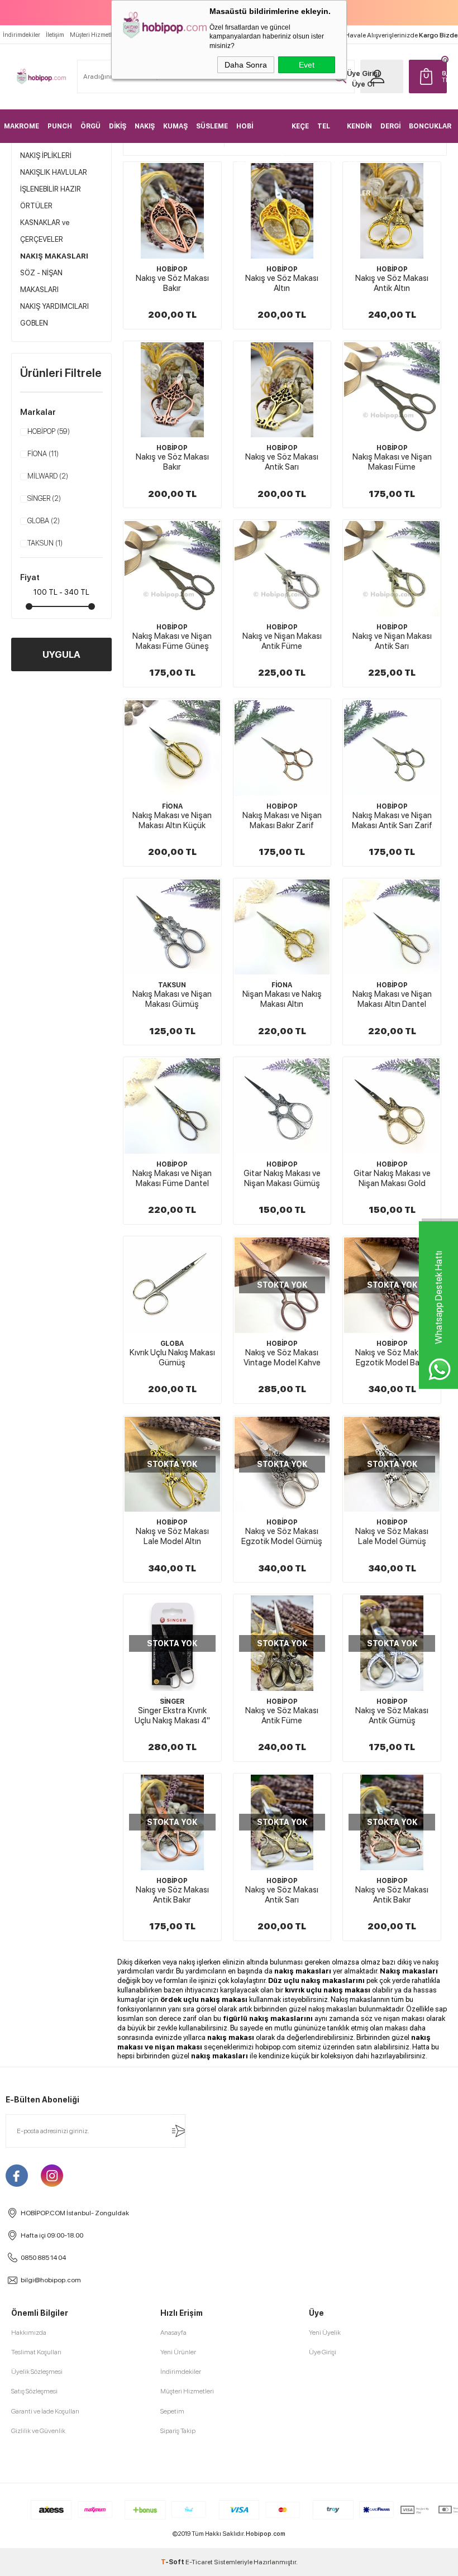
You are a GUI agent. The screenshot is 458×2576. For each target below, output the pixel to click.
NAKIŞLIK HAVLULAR (54, 172)
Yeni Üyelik (325, 2333)
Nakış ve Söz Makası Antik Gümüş (392, 1715)
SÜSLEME (212, 126)
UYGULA (61, 654)
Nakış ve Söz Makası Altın (282, 283)
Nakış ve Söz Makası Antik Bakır (172, 1895)
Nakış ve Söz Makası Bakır (172, 283)
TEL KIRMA (328, 133)
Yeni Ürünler (178, 2352)
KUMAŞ (175, 126)
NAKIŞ (145, 126)
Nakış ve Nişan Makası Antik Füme (282, 641)
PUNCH (60, 126)
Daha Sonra (246, 65)
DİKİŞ (118, 126)
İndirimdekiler (22, 35)
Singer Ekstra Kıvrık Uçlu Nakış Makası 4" (172, 1715)
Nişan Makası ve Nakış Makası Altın (282, 999)
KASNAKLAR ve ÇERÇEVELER (45, 231)
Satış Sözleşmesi (34, 2391)
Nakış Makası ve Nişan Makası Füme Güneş (172, 641)
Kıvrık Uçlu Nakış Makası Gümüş (172, 1358)
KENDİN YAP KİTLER (359, 133)
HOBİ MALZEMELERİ (260, 133)
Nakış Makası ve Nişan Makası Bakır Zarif (282, 820)
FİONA (43, 454)
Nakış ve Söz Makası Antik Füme (282, 1715)
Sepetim (172, 2411)
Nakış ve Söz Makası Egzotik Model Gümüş (282, 1536)
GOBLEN (34, 323)
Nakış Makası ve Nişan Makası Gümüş (172, 999)
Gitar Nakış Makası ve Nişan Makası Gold (392, 1178)
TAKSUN (45, 543)
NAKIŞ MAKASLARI (54, 256)
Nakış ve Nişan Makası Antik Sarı (392, 641)
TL (445, 77)
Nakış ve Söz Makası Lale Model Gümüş (392, 1536)
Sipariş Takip (178, 2431)
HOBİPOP (49, 431)
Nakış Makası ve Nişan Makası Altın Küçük (172, 820)
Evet (307, 65)
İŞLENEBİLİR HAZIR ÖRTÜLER (51, 197)
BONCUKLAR (430, 126)
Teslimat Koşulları (36, 2352)
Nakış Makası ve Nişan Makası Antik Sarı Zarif (392, 820)
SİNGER (44, 498)
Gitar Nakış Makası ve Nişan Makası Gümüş (282, 1178)
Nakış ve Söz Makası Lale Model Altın (172, 1536)
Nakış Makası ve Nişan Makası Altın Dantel (392, 999)
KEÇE (300, 126)
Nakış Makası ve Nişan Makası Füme (392, 462)
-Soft (173, 2562)
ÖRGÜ (90, 126)
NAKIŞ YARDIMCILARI (54, 306)
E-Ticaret (199, 2562)
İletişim (55, 35)
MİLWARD (48, 476)
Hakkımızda (29, 2333)
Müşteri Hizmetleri (94, 35)
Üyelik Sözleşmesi (37, 2372)
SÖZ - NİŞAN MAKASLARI (41, 281)
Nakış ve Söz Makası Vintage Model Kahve (282, 1358)
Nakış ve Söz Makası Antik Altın (392, 283)
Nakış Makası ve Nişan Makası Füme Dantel (172, 1178)
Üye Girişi (363, 73)
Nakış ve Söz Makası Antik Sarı (282, 462)
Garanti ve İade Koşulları (45, 2411)
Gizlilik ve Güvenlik (38, 2431)
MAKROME (22, 126)
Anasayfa (173, 2333)
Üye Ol (363, 84)
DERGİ (390, 126)
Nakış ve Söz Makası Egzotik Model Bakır (392, 1358)
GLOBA (44, 521)
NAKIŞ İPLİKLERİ (46, 156)
